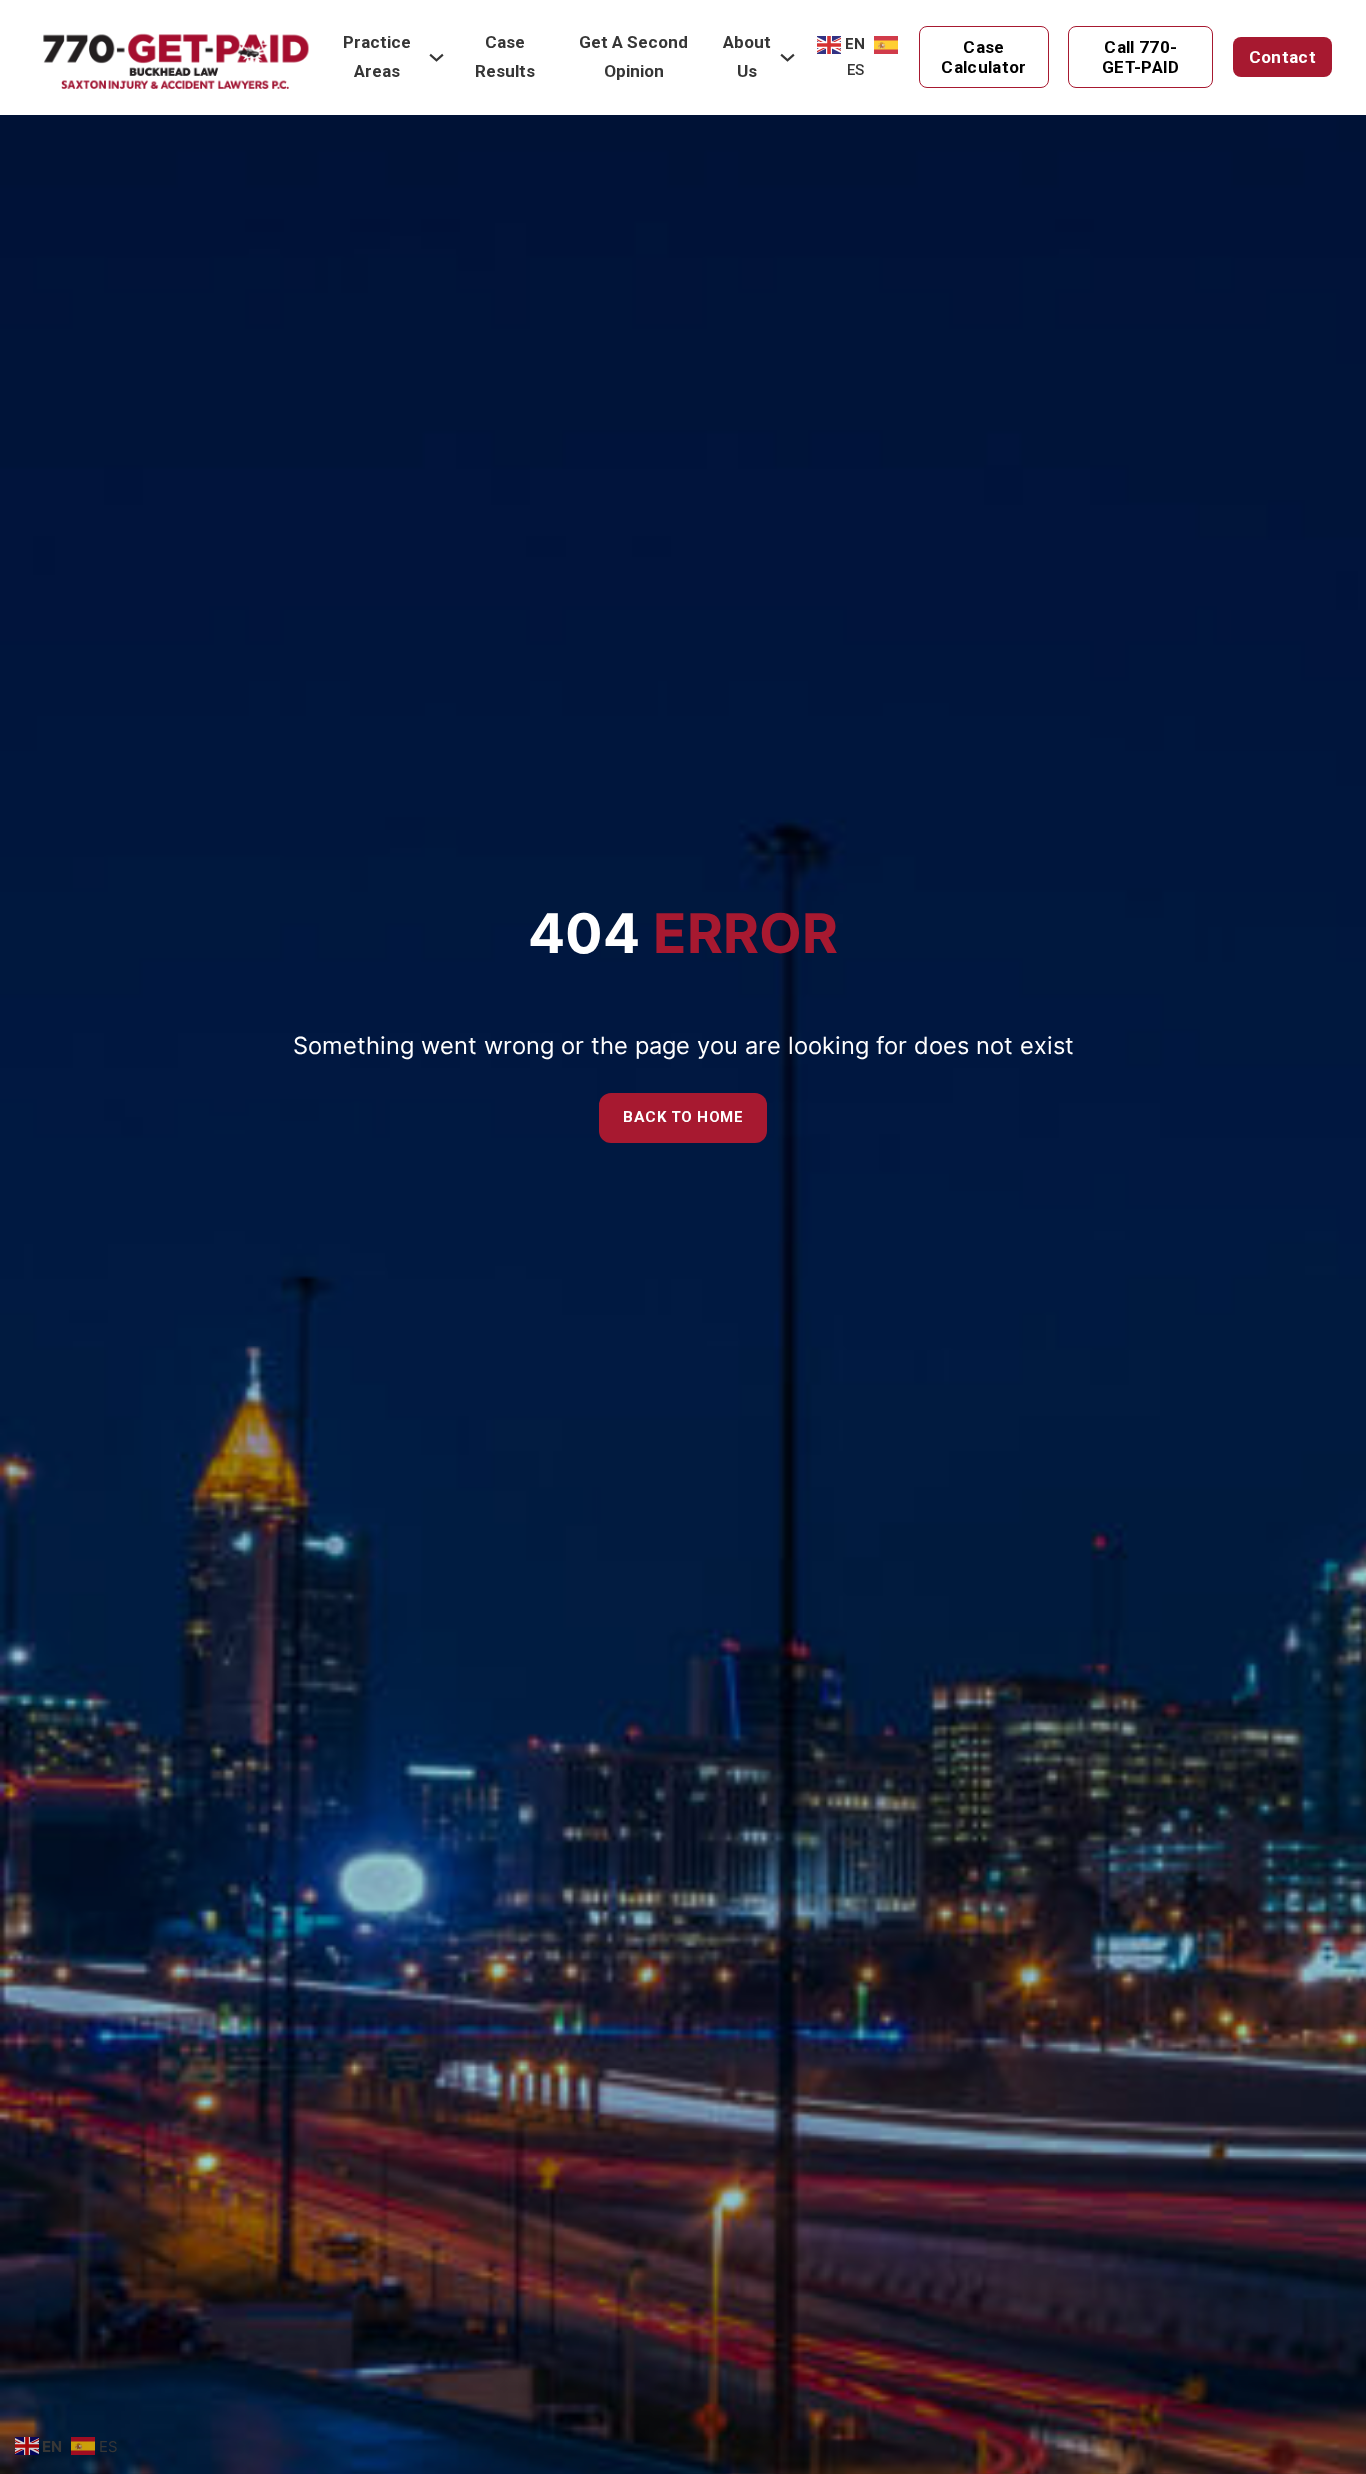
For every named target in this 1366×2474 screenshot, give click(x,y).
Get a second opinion (633, 56)
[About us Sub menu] (787, 57)
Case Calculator (983, 57)
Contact (1282, 57)
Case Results (505, 56)
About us (747, 56)
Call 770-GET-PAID (1141, 57)
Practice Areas (377, 56)
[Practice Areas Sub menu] (436, 57)
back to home (683, 1117)
